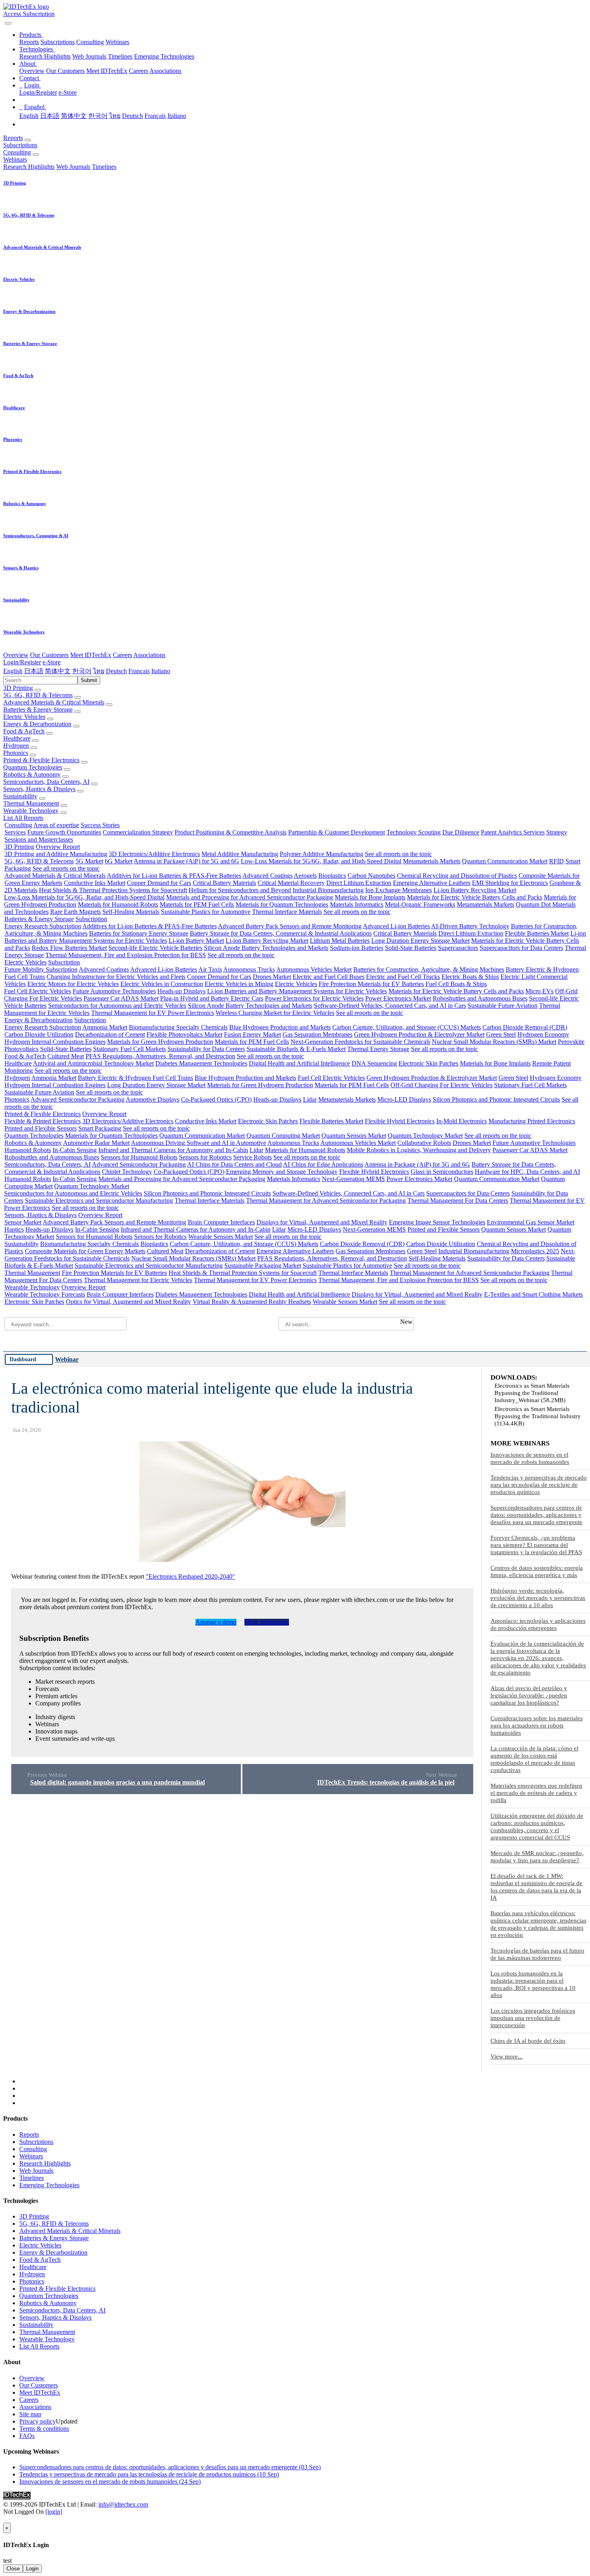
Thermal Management (31, 803)
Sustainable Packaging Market (263, 1266)
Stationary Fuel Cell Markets (129, 1049)
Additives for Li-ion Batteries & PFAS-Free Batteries (174, 876)
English (29, 116)
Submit (89, 680)
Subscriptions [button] (20, 145)
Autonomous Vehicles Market (314, 969)
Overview (32, 71)
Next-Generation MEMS (353, 1179)
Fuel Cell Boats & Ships (456, 984)
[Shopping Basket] (4, 21)
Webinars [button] (15, 159)
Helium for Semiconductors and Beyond (240, 890)
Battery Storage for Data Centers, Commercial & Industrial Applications (281, 933)
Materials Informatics (357, 904)
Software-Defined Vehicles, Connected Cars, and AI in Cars (390, 1006)
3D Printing (18, 688)
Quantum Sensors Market (354, 1136)
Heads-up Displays (181, 991)
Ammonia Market (105, 1027)
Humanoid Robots (28, 1150)
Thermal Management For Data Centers (458, 1201)
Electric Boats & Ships (470, 977)
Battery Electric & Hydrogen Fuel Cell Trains (135, 1078)
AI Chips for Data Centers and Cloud (234, 1164)
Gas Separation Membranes (317, 1034)
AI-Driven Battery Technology (470, 926)
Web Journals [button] (73, 167)
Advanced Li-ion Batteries (396, 926)
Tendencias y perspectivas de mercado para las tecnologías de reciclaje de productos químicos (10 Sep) (149, 2474)
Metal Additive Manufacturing (240, 854)
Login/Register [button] (22, 662)
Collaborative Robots (424, 1143)
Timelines (120, 56)
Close (13, 2569)
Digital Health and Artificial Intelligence (299, 1063)
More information (267, 1622)
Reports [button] (13, 138)
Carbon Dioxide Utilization (39, 1034)
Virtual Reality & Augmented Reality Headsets (252, 1302)
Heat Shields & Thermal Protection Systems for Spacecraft (113, 890)
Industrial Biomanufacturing (328, 890)
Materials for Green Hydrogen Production (160, 1042)
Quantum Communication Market (505, 861)
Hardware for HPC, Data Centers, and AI (527, 1172)
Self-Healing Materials (131, 912)
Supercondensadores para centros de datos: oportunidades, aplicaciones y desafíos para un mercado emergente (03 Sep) (170, 2467)
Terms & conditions (44, 2429)
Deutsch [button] (116, 671)
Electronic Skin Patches (428, 1063)
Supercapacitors (458, 948)
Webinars (117, 42)
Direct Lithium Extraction (359, 883)
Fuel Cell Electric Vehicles (38, 991)
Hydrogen (16, 746)
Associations (165, 71)
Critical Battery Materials (224, 883)
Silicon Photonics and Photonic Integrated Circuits (496, 1099)
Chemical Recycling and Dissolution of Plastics (457, 876)
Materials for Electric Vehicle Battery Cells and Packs (475, 897)
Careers (138, 71)
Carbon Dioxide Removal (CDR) (525, 1027)
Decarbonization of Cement (110, 1034)
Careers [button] (122, 655)
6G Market (119, 861)
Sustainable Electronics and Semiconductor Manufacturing (99, 1201)
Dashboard (23, 1359)
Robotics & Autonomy (32, 774)
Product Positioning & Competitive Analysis (231, 832)
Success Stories (100, 825)
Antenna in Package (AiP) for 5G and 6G (186, 861)
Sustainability (20, 796)
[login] (54, 2512)
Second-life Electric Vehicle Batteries (155, 948)
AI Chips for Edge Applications (323, 1164)
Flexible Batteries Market (537, 933)
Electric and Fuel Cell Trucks (403, 977)
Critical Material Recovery (291, 883)
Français (155, 116)
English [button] (13, 671)
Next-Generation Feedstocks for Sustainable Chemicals (360, 1042)
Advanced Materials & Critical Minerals (54, 702)
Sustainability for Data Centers (206, 1049)
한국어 (98, 116)
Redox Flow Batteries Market (69, 948)
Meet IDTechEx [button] (91, 655)
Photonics (16, 753)
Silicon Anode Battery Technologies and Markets (266, 948)
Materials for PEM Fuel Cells (197, 904)
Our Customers (65, 71)
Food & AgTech (24, 731)
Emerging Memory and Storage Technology (282, 1172)
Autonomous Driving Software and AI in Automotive (198, 1143)
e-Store (68, 92)
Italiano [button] (161, 671)
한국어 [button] (82, 671)
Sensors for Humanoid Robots (139, 1157)
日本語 (50, 116)
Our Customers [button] (49, 655)
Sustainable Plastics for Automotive (206, 912)
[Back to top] (4, 2519)
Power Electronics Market (398, 998)
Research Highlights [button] (29, 167)
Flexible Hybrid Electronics (400, 1121)
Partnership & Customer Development (337, 832)
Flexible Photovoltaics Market (184, 1034)
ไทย (115, 116)
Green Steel (501, 1034)
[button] (31, 35)
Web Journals (89, 56)
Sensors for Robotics (205, 1157)
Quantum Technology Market (425, 1136)
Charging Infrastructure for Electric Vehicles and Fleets (116, 977)
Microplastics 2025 (535, 1251)
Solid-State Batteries (411, 948)
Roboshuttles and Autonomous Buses (480, 998)
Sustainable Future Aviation (503, 1006)
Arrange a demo (216, 1622)
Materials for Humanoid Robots (118, 904)
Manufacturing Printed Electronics (532, 1121)
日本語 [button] (34, 671)
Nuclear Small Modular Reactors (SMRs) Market (494, 1042)
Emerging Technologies (164, 56)
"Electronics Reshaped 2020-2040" (190, 1576)
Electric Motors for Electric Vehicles (73, 984)
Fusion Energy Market (252, 1034)
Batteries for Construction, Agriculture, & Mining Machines (429, 969)
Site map (30, 2414)
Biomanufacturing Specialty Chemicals (178, 1027)
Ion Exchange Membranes (399, 890)
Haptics (14, 1229)
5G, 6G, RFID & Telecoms (38, 695)
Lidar (310, 1099)
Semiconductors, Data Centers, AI (46, 782)
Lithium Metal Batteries (340, 941)
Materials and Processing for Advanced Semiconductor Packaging (250, 897)
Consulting (90, 42)
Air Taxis (210, 969)
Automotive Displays (153, 1099)
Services (15, 832)
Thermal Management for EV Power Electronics (153, 1013)
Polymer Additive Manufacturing (321, 854)
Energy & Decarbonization (37, 724)
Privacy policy (38, 2421)
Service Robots (252, 1157)
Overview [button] (16, 655)
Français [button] (139, 671)
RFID (556, 861)
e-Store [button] (52, 662)
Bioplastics (332, 876)
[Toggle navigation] (8, 23)
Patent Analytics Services (513, 832)
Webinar (67, 1359)
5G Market (89, 861)
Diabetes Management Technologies (201, 1063)
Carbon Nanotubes (371, 876)
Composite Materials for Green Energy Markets (85, 1251)
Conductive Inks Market (95, 883)
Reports (29, 42)
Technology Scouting (414, 832)
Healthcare (17, 738)
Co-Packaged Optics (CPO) (216, 1099)
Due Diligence (461, 832)
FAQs (27, 2436)
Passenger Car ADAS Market (121, 998)
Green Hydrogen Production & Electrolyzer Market (419, 1034)
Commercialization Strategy (138, 832)
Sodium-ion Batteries (357, 948)
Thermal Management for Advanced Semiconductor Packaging (326, 1201)
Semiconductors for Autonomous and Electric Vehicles (117, 1006)
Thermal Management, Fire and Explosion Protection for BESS (126, 955)
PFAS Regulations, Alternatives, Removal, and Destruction (160, 1056)
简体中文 (74, 116)
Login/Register (38, 92)
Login (32, 2569)
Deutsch (132, 116)
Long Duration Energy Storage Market (420, 941)
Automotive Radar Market (96, 1143)
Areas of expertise (56, 825)
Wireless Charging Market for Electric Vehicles (275, 1013)
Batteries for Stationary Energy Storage (139, 933)
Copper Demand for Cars (159, 883)
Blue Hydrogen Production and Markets (280, 1027)
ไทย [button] (99, 671)
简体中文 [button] (58, 671)
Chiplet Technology (127, 1172)
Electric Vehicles (24, 717)
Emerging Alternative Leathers (432, 883)
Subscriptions (58, 42)
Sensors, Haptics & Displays (39, 789)
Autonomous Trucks (249, 969)
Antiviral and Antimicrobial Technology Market (93, 1063)
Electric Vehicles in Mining (239, 984)
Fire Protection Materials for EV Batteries (371, 984)
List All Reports (23, 818)
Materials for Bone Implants (370, 897)
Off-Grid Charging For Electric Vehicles (441, 1085)
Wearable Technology (31, 811)
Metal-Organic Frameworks (420, 904)
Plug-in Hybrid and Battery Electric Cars (212, 998)
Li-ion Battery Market (196, 941)
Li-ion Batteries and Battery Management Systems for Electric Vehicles (297, 991)
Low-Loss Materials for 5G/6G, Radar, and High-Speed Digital (321, 861)
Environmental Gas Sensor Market (531, 1222)
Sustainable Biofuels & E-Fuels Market (296, 1049)
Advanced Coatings (268, 876)
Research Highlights (45, 56)
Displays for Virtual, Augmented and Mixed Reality (322, 1222)
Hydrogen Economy (543, 1034)
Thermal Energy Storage (378, 1049)
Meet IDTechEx (107, 71)
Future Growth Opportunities (64, 832)
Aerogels (305, 876)
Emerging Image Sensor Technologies (437, 1222)
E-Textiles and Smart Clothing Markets (533, 1294)
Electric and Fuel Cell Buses (329, 977)
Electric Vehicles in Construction (162, 984)
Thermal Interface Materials (287, 912)
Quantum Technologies (33, 767)
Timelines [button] (104, 167)
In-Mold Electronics (462, 1121)
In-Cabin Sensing (75, 1150)
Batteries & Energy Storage (38, 709)
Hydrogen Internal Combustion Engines (55, 1042)
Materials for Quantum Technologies (282, 904)
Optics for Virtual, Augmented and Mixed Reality (128, 1302)
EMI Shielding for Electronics (510, 883)
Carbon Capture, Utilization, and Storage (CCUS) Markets (407, 1027)
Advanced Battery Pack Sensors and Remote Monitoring (290, 926)
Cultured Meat (66, 1056)
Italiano (177, 116)
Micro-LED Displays (404, 1099)
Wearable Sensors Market (221, 1237)
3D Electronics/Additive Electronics (154, 854)
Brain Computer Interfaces (221, 1222)
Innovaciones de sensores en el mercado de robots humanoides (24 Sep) (110, 2482)
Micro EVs (539, 991)
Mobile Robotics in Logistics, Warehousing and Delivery (419, 1150)
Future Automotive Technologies (114, 991)
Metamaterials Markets (432, 861)
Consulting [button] (17, 152)
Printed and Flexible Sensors (41, 1128)
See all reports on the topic (398, 854)
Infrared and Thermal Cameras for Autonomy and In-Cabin (173, 1150)
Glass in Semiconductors (442, 1172)
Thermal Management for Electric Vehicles (138, 1280)
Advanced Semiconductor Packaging (77, 1099)
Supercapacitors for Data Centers (521, 948)
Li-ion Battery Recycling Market (475, 890)
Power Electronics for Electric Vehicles (314, 998)
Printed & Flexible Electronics (41, 760)
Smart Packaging (100, 1128)
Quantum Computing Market (283, 1136)
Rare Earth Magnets (75, 912)
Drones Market (272, 977)
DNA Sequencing (374, 1063)
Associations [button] (149, 655)
